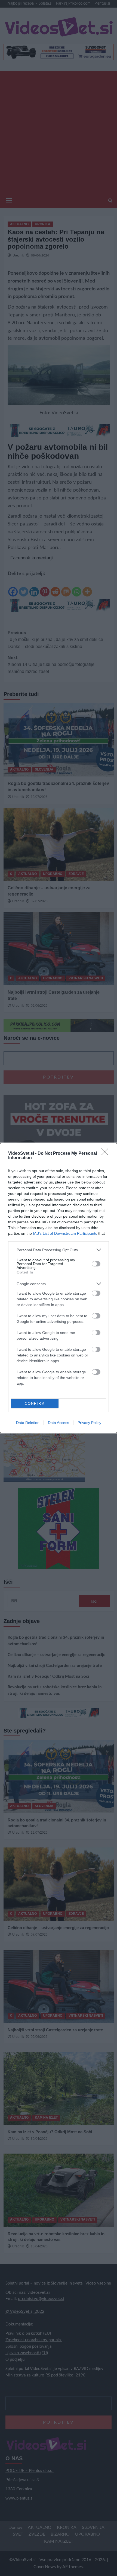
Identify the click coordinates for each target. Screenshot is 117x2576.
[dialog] (59, 1288)
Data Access (59, 1423)
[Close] (106, 1154)
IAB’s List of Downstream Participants (65, 1233)
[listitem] (59, 1250)
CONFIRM (35, 1404)
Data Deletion (28, 1423)
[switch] (96, 1264)
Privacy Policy (89, 1423)
